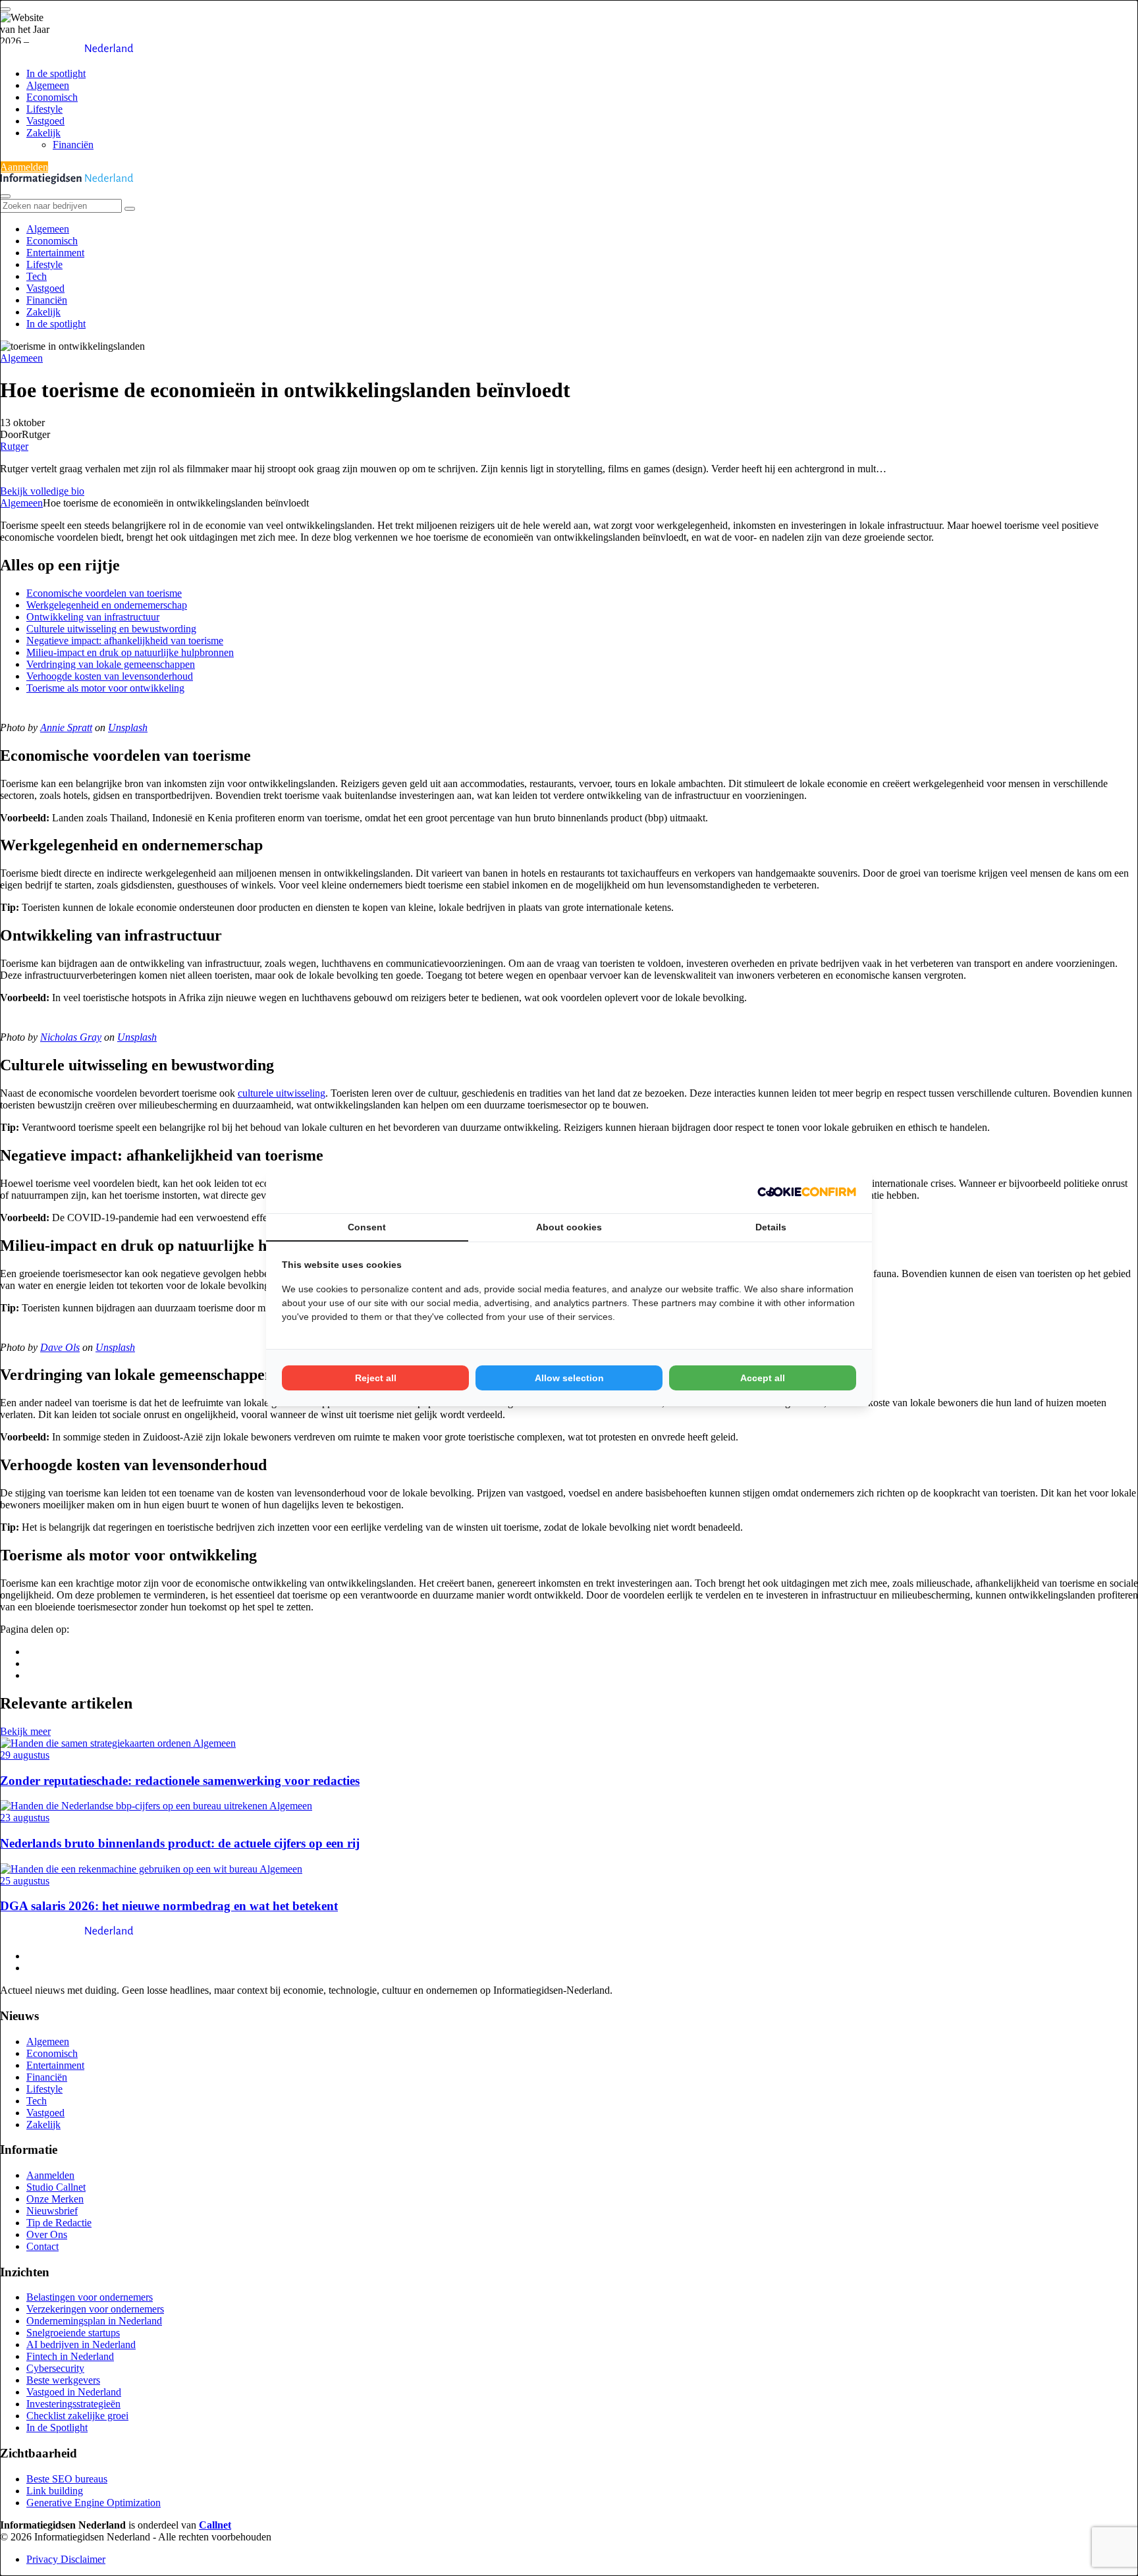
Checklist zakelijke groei (77, 2416)
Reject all (376, 1378)
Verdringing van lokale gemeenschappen (111, 664)
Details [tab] (771, 1227)
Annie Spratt (66, 727)
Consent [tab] (367, 1227)
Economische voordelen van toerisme (104, 593)
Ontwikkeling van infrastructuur (93, 617)
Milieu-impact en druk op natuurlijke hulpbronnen (130, 652)
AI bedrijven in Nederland (81, 2344)
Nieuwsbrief (52, 2211)
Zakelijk (43, 133)
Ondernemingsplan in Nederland (94, 2321)
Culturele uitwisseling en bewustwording (111, 629)
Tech (37, 276)
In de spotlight (56, 73)
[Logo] (67, 1933)
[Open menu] (5, 9)
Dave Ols (60, 1347)
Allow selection (569, 1378)
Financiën (73, 145)
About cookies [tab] (569, 1227)
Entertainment (55, 253)
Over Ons (47, 2234)
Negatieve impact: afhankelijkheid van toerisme (125, 641)
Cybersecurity (55, 2368)
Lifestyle (44, 109)
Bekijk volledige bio (42, 491)
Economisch (52, 97)
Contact (42, 2246)
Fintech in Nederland (70, 2356)
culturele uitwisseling (282, 1093)
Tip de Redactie (59, 2223)
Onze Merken (55, 2199)
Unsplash (128, 727)
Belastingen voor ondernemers (90, 2297)
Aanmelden (24, 167)
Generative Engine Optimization (94, 2503)
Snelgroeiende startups (73, 2333)
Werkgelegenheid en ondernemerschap (107, 605)
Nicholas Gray (71, 1037)
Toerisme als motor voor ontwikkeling (105, 688)
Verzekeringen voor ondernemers (95, 2309)
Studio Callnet (56, 2187)
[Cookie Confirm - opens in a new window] (807, 1192)
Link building (55, 2491)
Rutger (14, 446)
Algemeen (48, 85)
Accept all (763, 1378)
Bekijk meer (25, 1731)
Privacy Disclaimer (66, 2559)
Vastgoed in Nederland (74, 2392)
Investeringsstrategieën (73, 2404)
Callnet (215, 2525)
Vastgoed (45, 121)
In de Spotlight (57, 2427)
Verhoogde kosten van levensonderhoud (110, 676)
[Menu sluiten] (5, 196)
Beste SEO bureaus (67, 2479)
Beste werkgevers (63, 2380)
